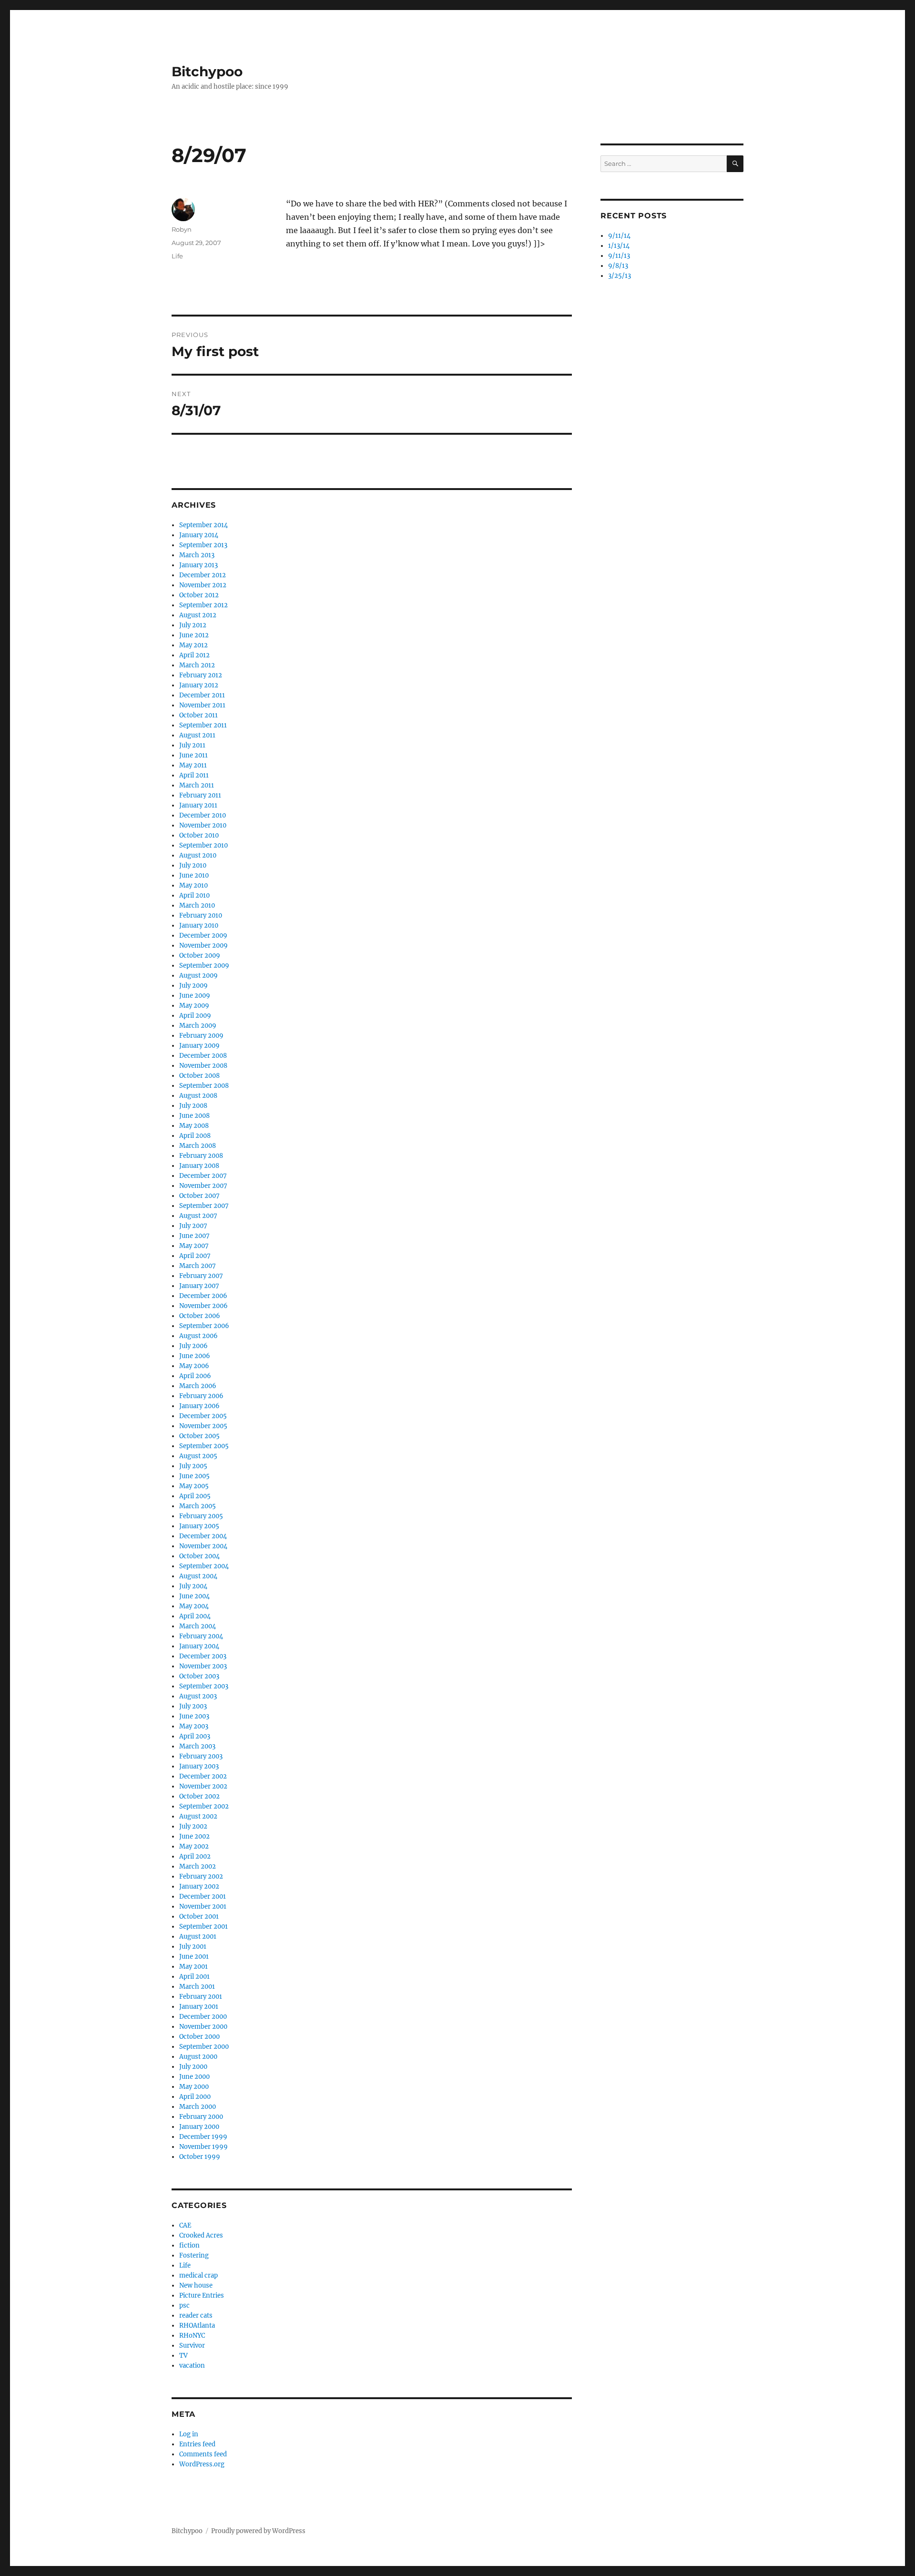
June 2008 (194, 1116)
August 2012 (198, 615)
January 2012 (199, 685)
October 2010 (199, 835)
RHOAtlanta (197, 2326)
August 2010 (198, 855)
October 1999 (200, 2157)
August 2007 (198, 1216)
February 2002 (201, 1876)
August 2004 (198, 1576)
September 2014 (203, 525)
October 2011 (198, 715)
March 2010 (197, 905)
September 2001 (203, 1927)
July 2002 (193, 1826)
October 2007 (199, 1196)
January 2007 (199, 1286)
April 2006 (195, 1376)
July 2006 (193, 1346)
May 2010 (193, 885)
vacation (192, 2366)
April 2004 (195, 1616)
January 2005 (199, 1526)
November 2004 (203, 1546)
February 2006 (201, 1396)
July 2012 (193, 625)
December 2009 (203, 935)
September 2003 (204, 1686)
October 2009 (200, 956)
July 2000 (193, 2067)
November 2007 (203, 1186)
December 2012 (203, 575)
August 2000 (198, 2057)
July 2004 (193, 1586)
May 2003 (194, 1726)
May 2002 (194, 1846)
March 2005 (198, 1506)
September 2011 (203, 725)
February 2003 (201, 1756)
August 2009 (198, 976)
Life (177, 256)
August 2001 (198, 1937)
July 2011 (192, 745)
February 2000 (201, 2117)
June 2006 (195, 1356)
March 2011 (197, 785)
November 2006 (203, 1306)
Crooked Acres (201, 2235)
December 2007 (203, 1176)
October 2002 (199, 1796)
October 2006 (200, 1316)
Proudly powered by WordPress (258, 2531)
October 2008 (199, 1076)
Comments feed (203, 2454)
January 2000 (199, 2127)
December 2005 (203, 1416)
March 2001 (197, 1987)
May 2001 (193, 1967)
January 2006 (199, 1406)
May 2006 (194, 1366)
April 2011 (194, 775)
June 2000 (194, 2077)
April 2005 (195, 1496)
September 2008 (204, 1086)
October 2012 (199, 595)
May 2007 (194, 1246)
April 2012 (194, 655)
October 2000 (199, 2037)
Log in (189, 2434)
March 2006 (198, 1386)
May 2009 (194, 1006)
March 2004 (198, 1626)
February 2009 (201, 1036)
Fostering (194, 2255)
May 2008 (194, 1126)
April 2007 (195, 1256)
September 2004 (204, 1566)
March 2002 (198, 1866)
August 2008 (198, 1096)
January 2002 (199, 1886)
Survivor (192, 2346)
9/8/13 (618, 266)
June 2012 (194, 635)
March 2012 (197, 665)
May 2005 (194, 1486)
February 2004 (201, 1636)
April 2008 (195, 1136)
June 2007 (194, 1236)
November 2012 (203, 585)
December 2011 (202, 695)
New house (196, 2285)
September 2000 (204, 2047)
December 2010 (203, 815)
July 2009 (193, 986)
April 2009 (195, 1016)
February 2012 (201, 675)
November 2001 (203, 1906)
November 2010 (203, 825)
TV (183, 2356)
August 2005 (198, 1456)
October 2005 (199, 1436)
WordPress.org (202, 2464)
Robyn (182, 229)
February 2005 (201, 1516)
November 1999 (203, 2147)
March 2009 (198, 1026)
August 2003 (198, 1696)
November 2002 (203, 1786)
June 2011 (193, 755)
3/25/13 (620, 276)
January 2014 (199, 535)
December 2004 (203, 1536)
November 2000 (203, 2027)
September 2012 (203, 605)
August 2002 (198, 1816)
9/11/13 (619, 256)
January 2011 (198, 805)
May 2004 (194, 1606)
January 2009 (199, 1046)
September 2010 (203, 845)
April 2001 (194, 1977)
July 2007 (193, 1226)
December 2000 (203, 2017)
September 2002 (204, 1806)
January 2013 (198, 565)
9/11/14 (619, 236)
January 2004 (199, 1646)
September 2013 (203, 545)
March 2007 (198, 1266)
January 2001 (199, 2007)
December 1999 (203, 2137)
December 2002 (203, 1776)
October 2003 (199, 1676)
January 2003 (199, 1766)
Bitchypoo (207, 72)
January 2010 (199, 925)
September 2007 (204, 1206)
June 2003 (194, 1716)
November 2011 (202, 705)
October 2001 (199, 1917)
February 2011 (200, 795)
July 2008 (193, 1106)
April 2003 (195, 1736)
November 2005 (203, 1426)
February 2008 (201, 1156)
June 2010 (194, 875)
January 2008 (199, 1166)
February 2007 (201, 1276)
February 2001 (201, 1997)
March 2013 (197, 555)
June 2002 (194, 1836)
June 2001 (194, 1957)
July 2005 (193, 1466)
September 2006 (204, 1326)
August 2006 (198, 1336)
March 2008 (198, 1146)
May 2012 (193, 645)
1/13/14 (619, 246)
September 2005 (204, 1446)
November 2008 (203, 1066)
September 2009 (204, 966)
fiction (189, 2245)
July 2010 (193, 865)
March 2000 (198, 2107)
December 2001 (203, 1896)
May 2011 (193, 765)
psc (184, 2305)
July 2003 (193, 1706)
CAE (185, 2225)
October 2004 (199, 1556)
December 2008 (203, 1056)
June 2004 (194, 1596)
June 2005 (194, 1476)
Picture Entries (202, 2295)
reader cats (196, 2315)
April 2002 (195, 1856)
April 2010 (194, 895)
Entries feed (197, 2444)
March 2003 (197, 1746)
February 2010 (201, 915)
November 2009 (203, 946)
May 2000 (194, 2087)
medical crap (198, 2275)
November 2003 (203, 1666)
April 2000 (195, 2097)
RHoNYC (192, 2336)
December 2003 (203, 1656)
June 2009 (195, 996)
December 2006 (203, 1296)
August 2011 (197, 735)
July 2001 (193, 1947)
